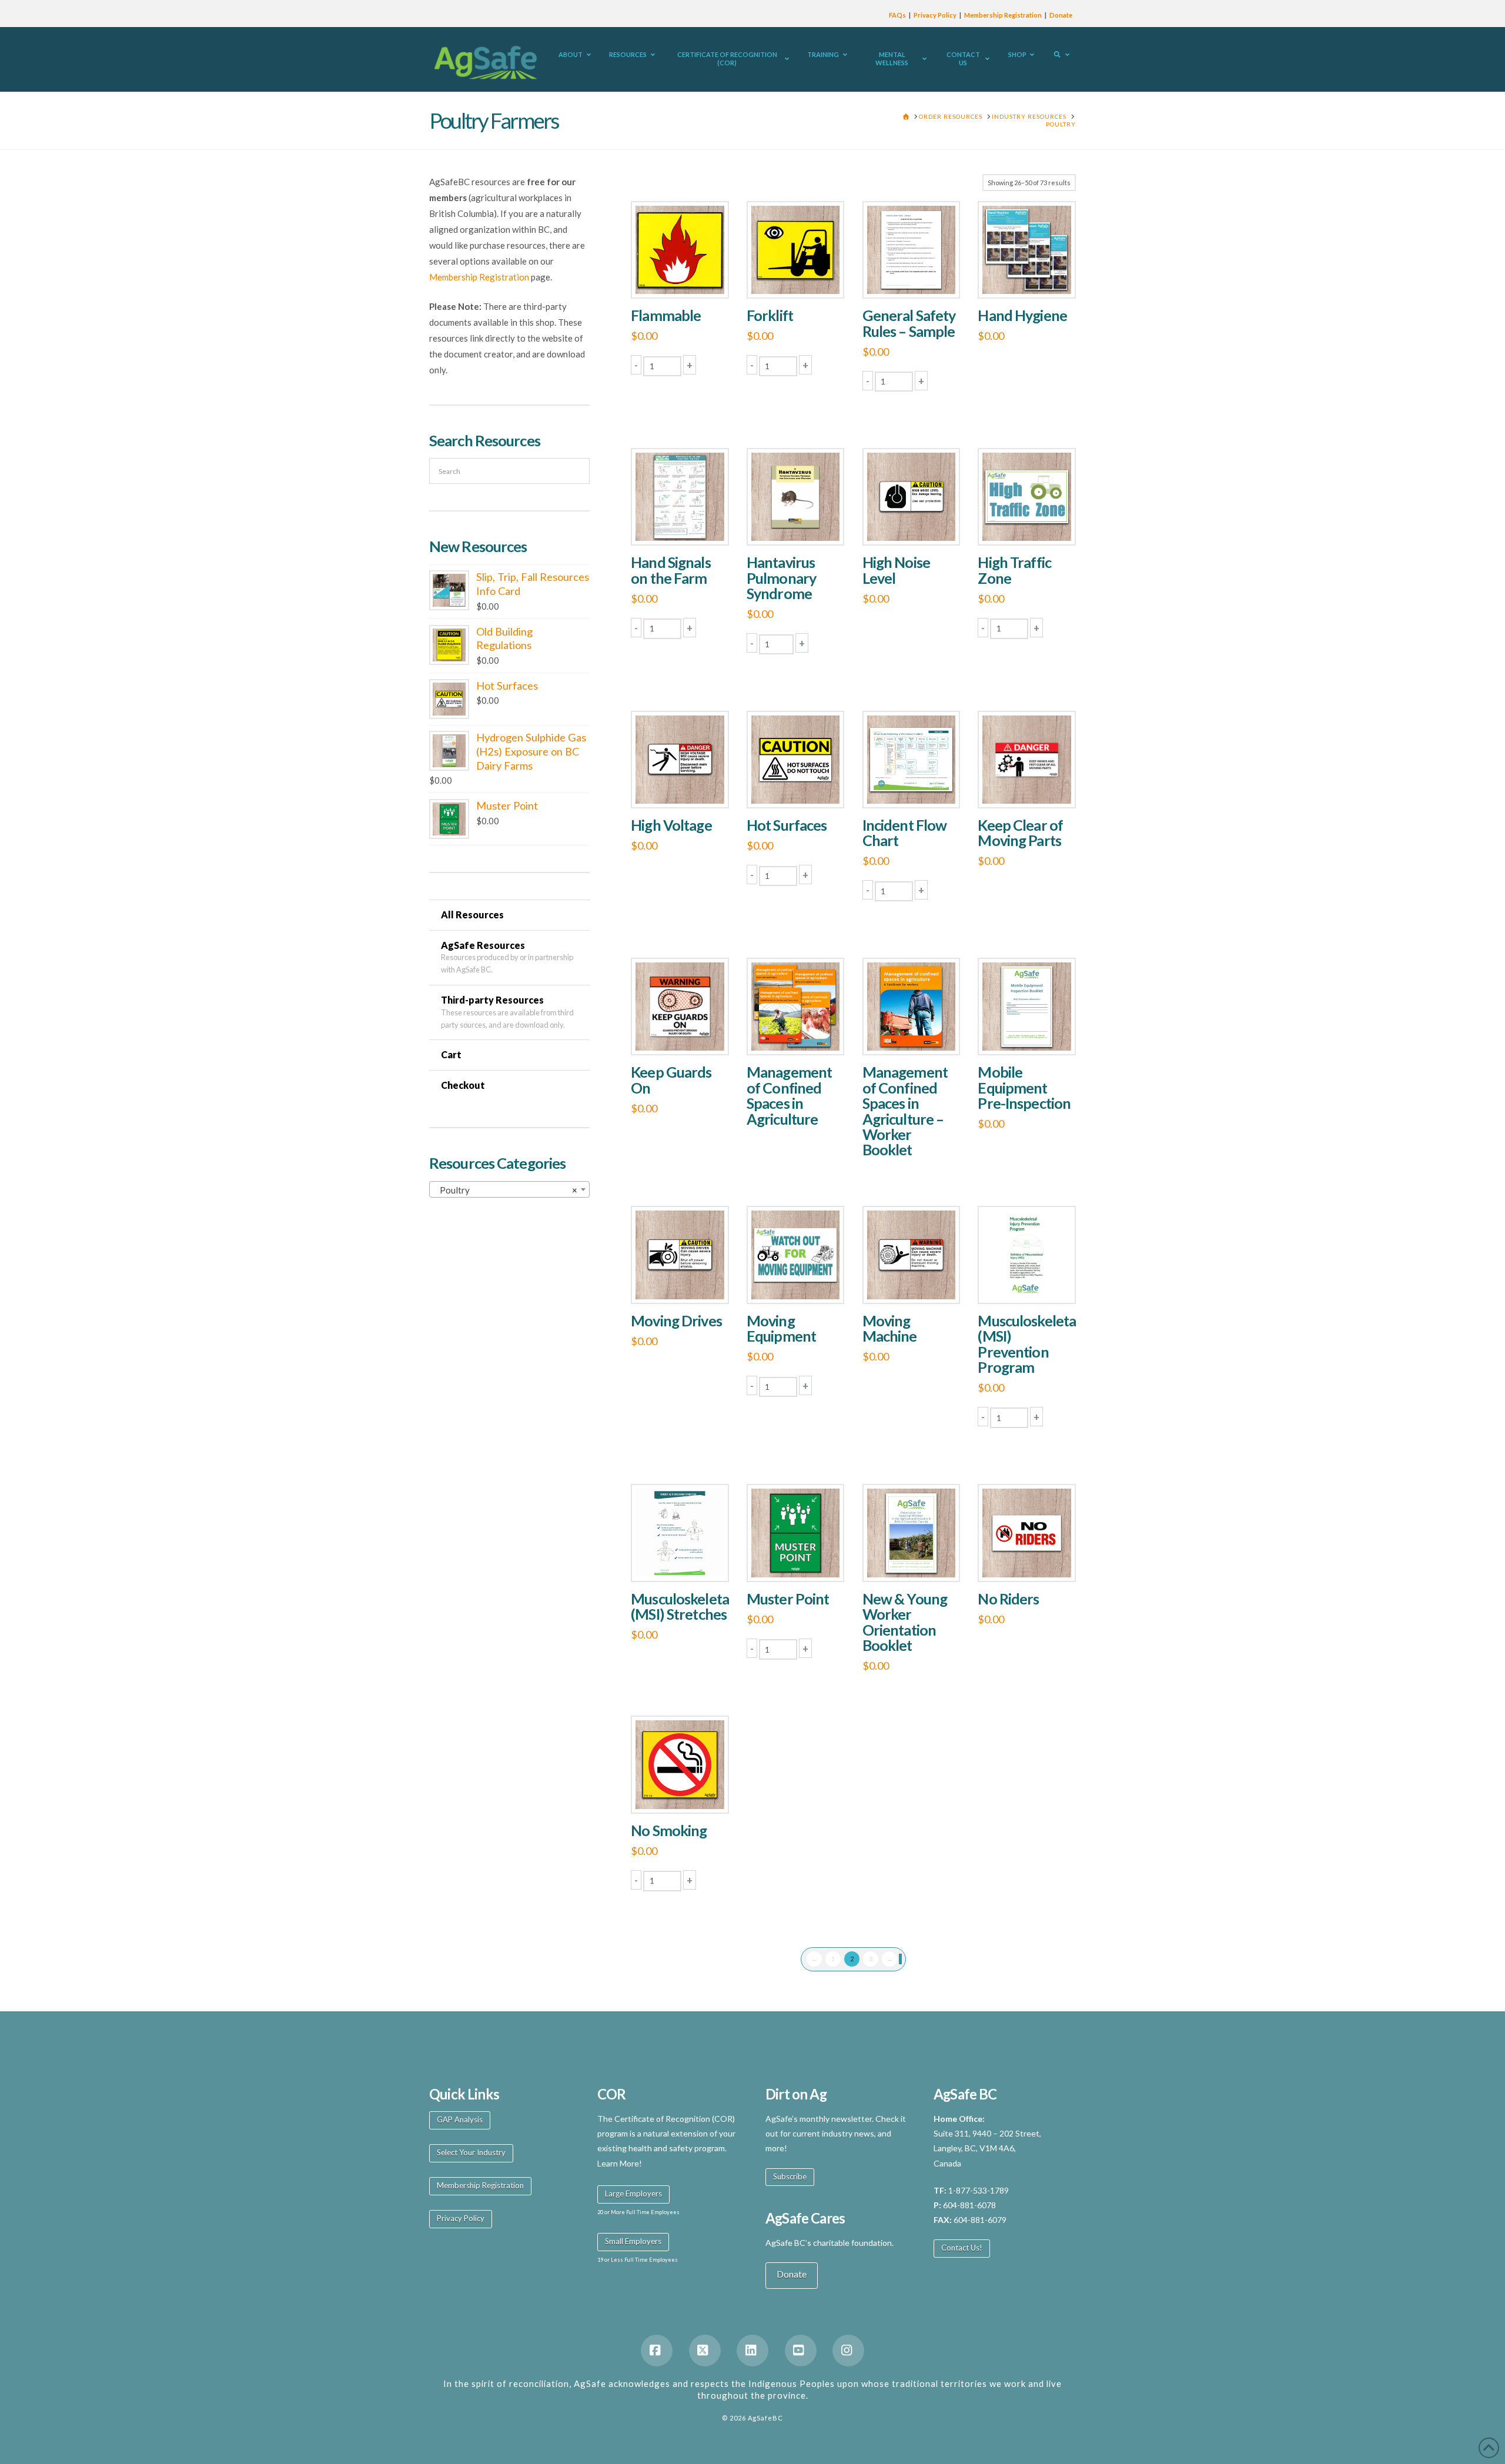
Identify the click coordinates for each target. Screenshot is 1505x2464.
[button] (636, 365)
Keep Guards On (671, 1079)
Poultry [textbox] (506, 1190)
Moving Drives (676, 1320)
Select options (1031, 277)
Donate (1061, 15)
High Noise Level (896, 570)
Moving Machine (890, 1328)
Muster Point (788, 1599)
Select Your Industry (471, 2152)
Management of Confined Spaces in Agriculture (789, 1095)
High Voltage (671, 825)
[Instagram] (848, 2351)
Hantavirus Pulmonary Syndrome (781, 578)
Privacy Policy (935, 15)
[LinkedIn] (752, 2351)
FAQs (897, 15)
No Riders (1008, 1599)
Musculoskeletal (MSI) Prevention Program (1029, 1344)
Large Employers (633, 2194)
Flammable (666, 315)
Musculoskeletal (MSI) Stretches (682, 1606)
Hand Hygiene (1022, 315)
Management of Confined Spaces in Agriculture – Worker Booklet (905, 1111)
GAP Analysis (460, 2119)
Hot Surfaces (787, 825)
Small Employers (633, 2241)
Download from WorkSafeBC (798, 1034)
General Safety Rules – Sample (909, 323)
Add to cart (685, 277)
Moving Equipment (781, 1328)
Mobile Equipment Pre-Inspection (1024, 1087)
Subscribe (790, 2177)
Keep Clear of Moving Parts (1020, 833)
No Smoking (669, 1830)
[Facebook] (657, 2351)
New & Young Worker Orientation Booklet (905, 1622)
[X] (705, 2351)
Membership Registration (1003, 15)
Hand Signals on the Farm (670, 570)
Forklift (770, 315)
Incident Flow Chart (905, 833)
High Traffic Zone (1014, 570)
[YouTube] (801, 2351)
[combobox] (509, 1189)
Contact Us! (962, 2248)
